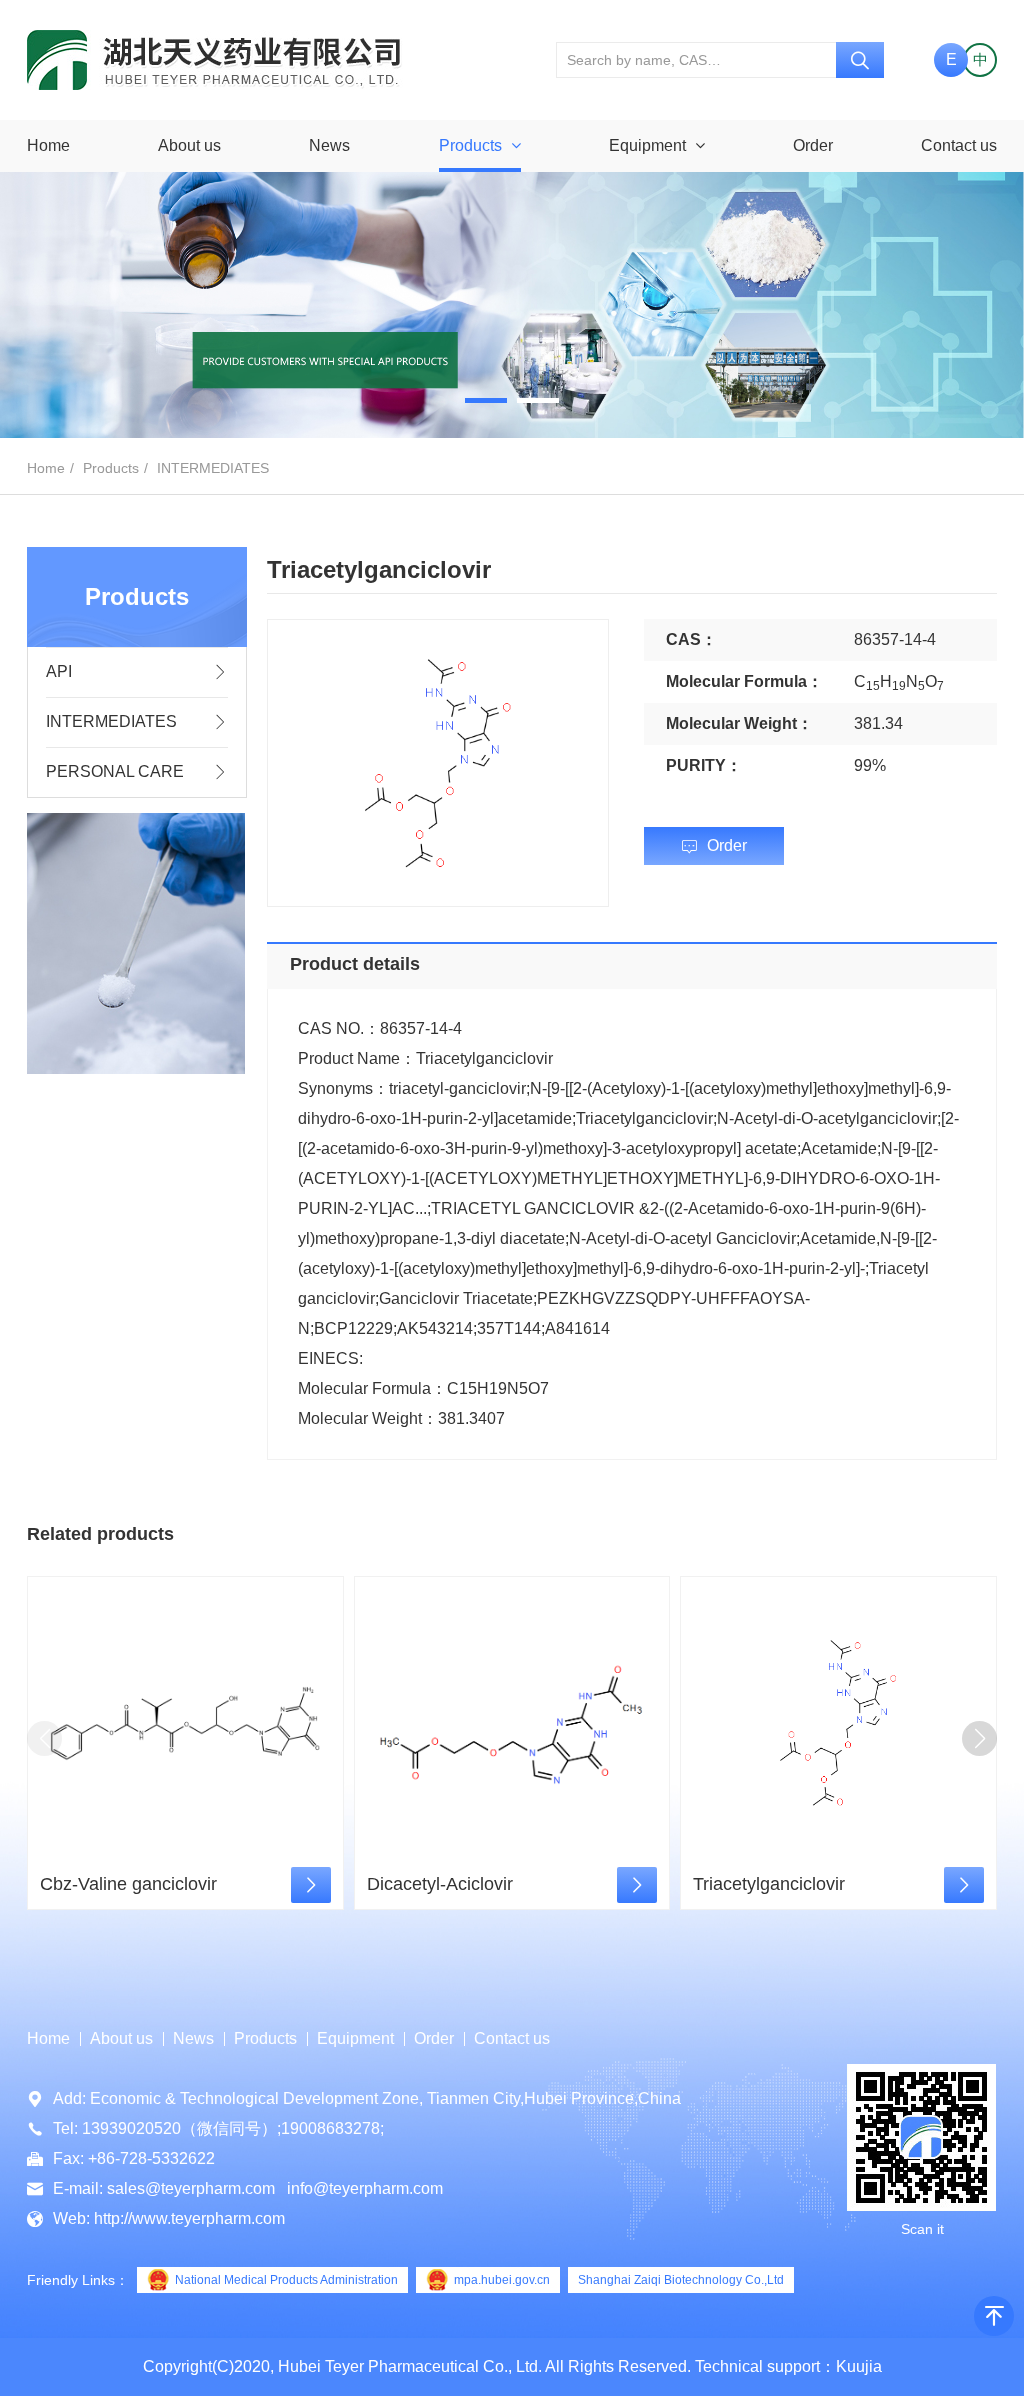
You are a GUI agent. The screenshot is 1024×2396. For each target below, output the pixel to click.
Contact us (959, 145)
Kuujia (859, 2366)
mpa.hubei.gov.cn (502, 2280)
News (329, 145)
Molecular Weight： (739, 723)
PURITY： (704, 765)
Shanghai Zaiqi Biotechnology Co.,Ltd (681, 2280)
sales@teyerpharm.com (191, 2188)
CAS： (691, 639)
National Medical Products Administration (286, 2280)
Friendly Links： (78, 2280)
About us (189, 145)
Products (472, 145)
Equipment (649, 145)
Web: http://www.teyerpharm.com (169, 2218)
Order (813, 145)
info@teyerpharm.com (365, 2188)
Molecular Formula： (744, 681)
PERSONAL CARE (115, 771)
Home (48, 145)
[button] (486, 400)
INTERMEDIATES (213, 468)
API (59, 671)
